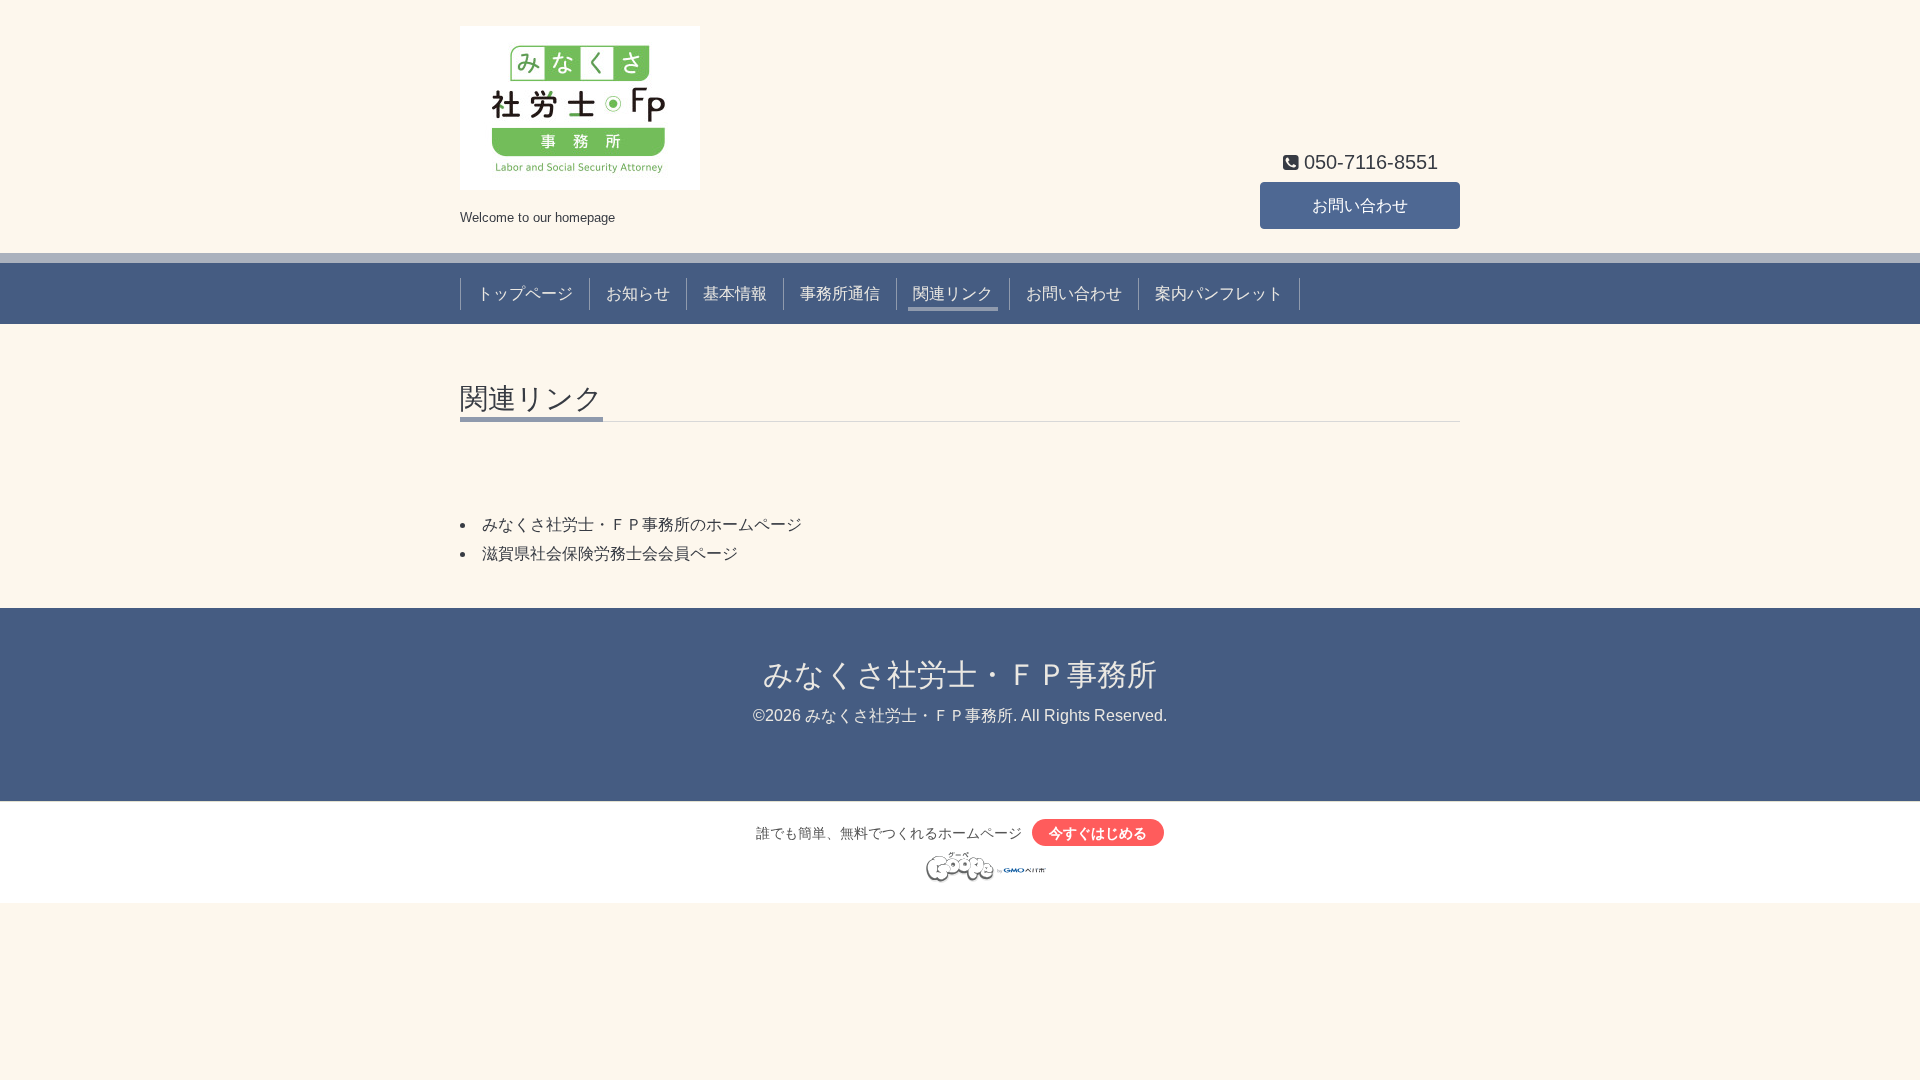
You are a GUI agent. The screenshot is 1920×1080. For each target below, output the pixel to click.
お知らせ (638, 293)
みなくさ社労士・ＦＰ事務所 (960, 674)
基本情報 (735, 293)
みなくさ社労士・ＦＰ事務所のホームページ (642, 524)
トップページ (525, 293)
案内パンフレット (1219, 293)
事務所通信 (840, 293)
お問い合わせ (1360, 205)
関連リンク (953, 293)
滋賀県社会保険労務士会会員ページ (610, 553)
